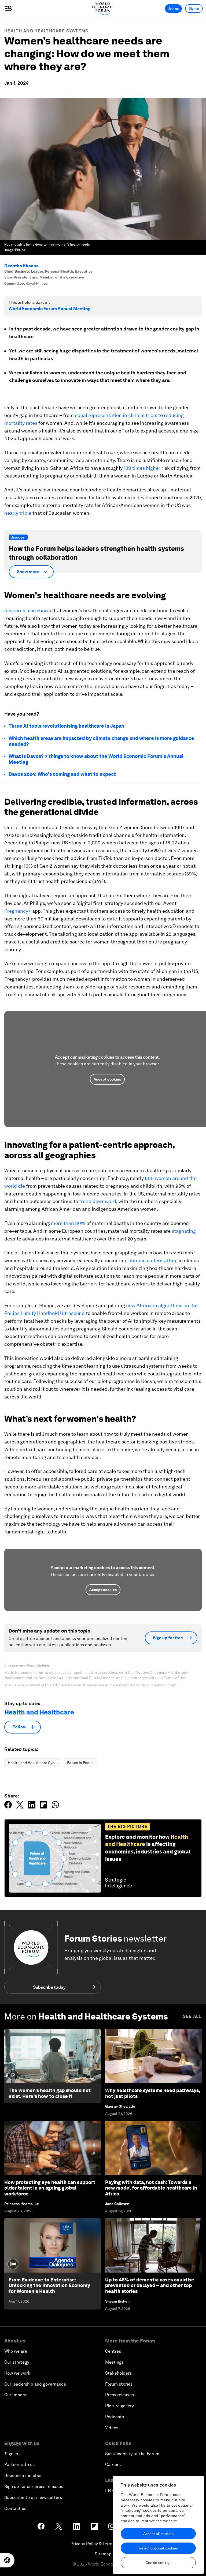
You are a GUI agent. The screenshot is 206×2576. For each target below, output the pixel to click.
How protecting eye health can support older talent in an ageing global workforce (50, 2188)
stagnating (184, 1231)
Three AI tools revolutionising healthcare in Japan (66, 726)
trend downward (98, 1201)
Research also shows (28, 610)
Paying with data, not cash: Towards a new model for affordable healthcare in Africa (151, 2188)
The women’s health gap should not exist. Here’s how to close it (50, 2093)
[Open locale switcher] (7, 2560)
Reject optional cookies (158, 2548)
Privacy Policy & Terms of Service (103, 2544)
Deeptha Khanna (21, 266)
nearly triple (18, 513)
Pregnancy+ (18, 911)
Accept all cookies (158, 2534)
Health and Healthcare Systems (46, 31)
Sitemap (103, 2554)
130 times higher (142, 468)
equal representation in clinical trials (116, 415)
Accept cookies (107, 1079)
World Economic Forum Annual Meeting (49, 309)
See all (192, 2016)
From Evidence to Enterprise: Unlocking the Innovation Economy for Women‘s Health (49, 2285)
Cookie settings (158, 2563)
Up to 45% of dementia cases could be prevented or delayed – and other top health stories (150, 2285)
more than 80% (68, 1223)
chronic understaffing (153, 1260)
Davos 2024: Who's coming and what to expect (62, 774)
